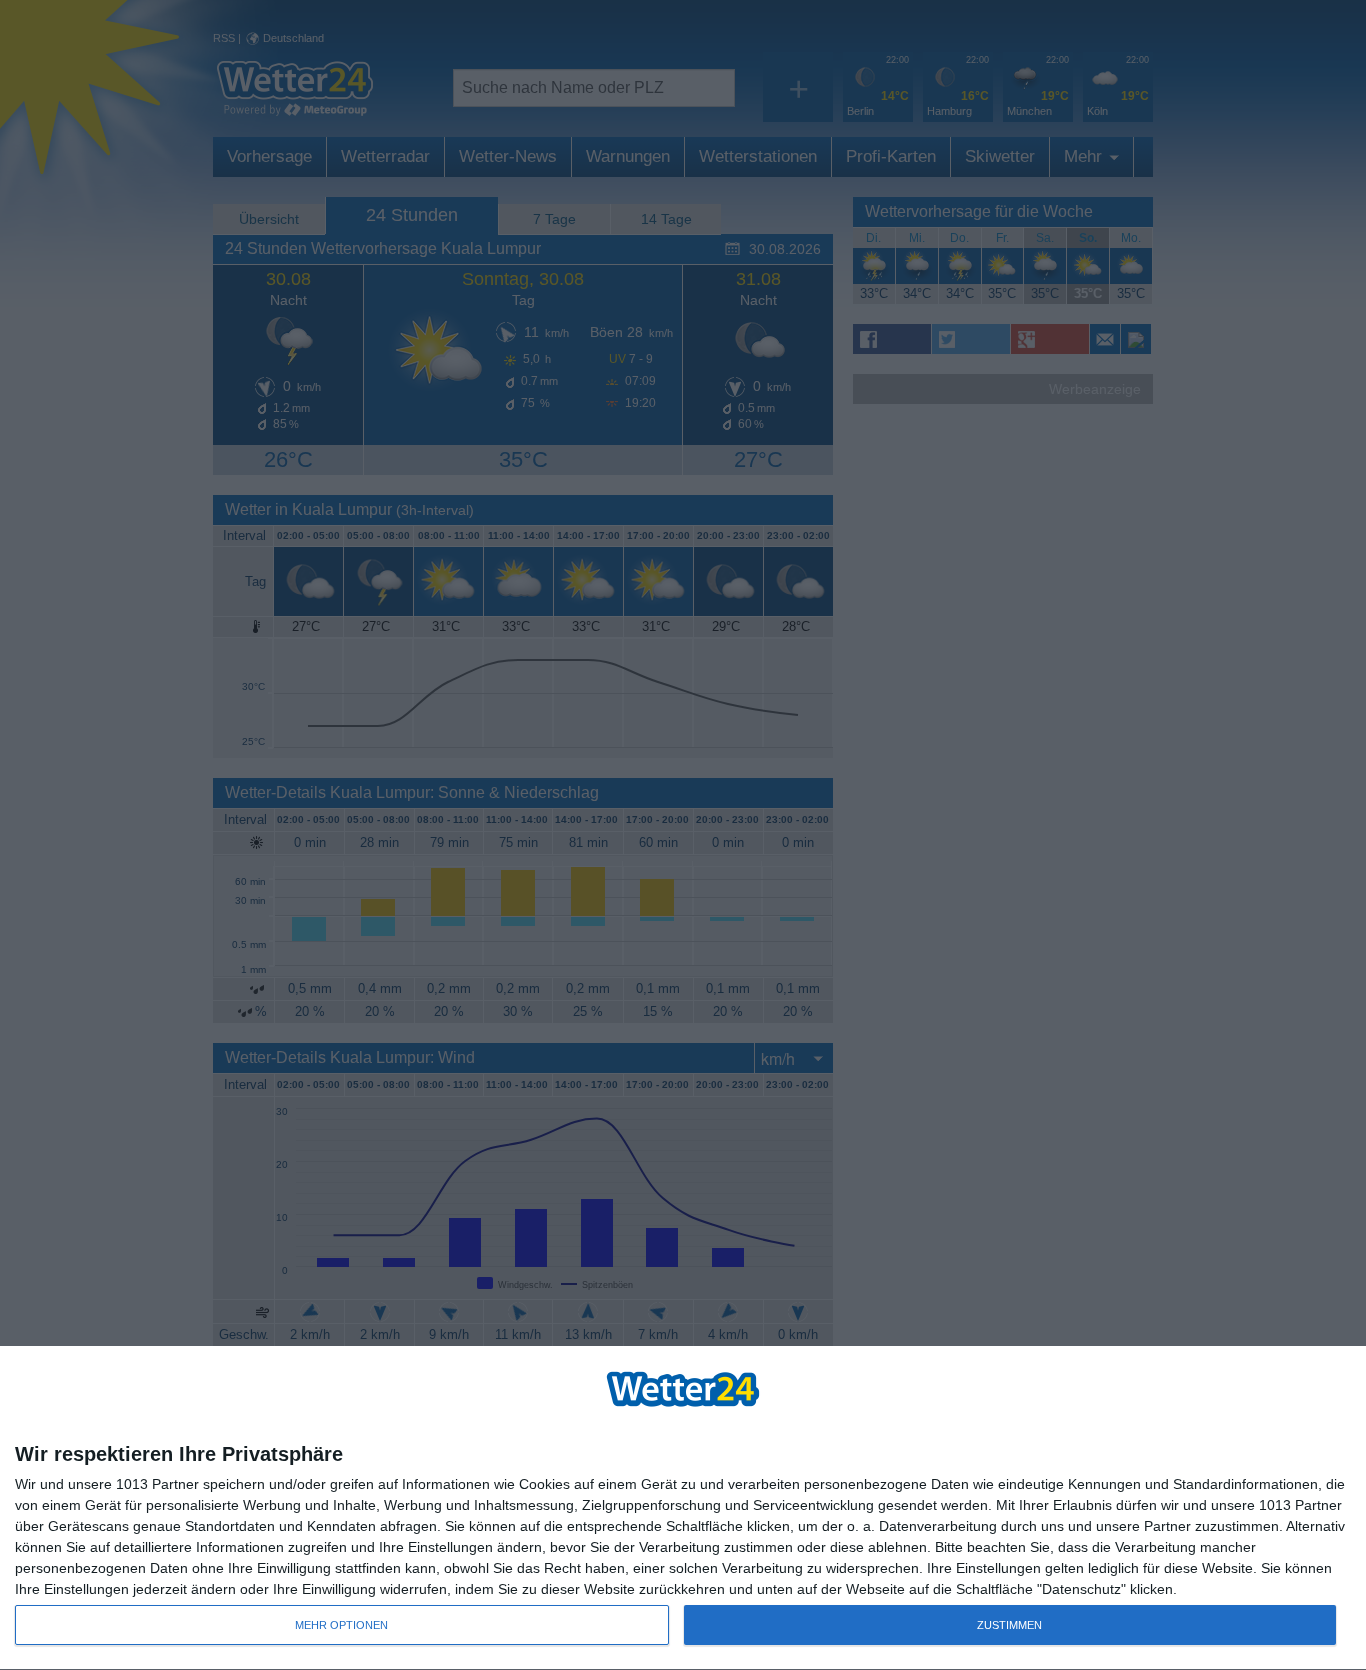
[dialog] (683, 1508)
